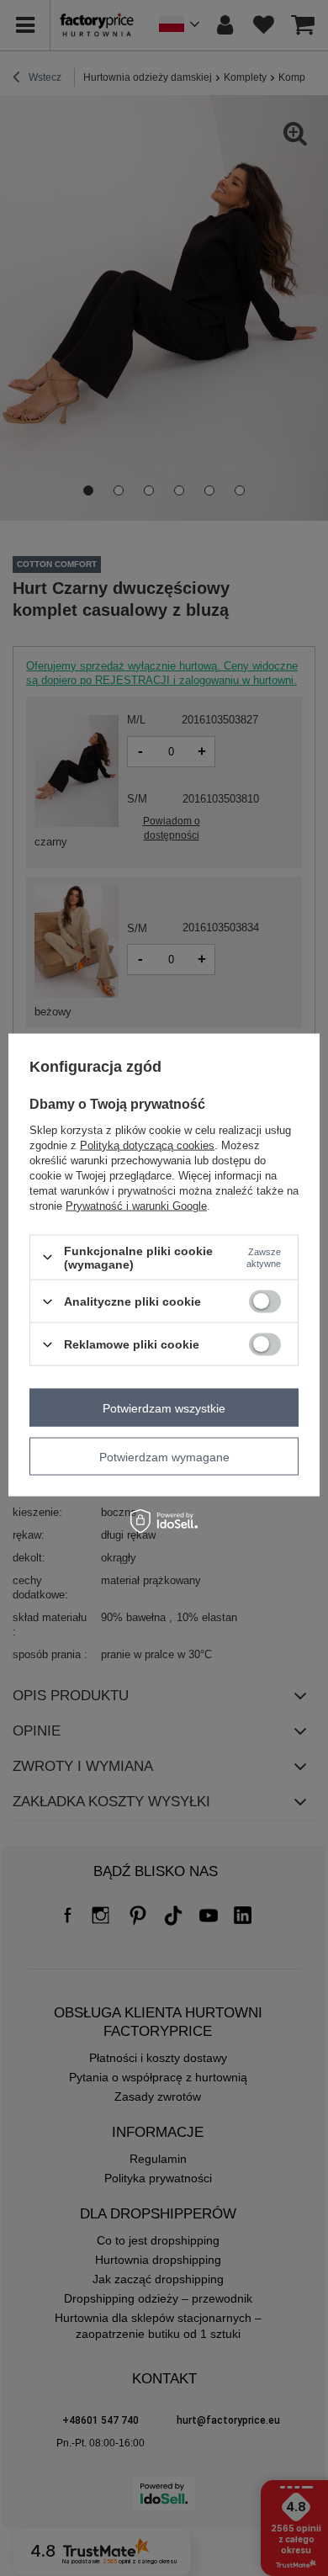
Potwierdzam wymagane (164, 1456)
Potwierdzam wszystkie (164, 1407)
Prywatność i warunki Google (136, 1205)
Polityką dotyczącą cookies (147, 1145)
